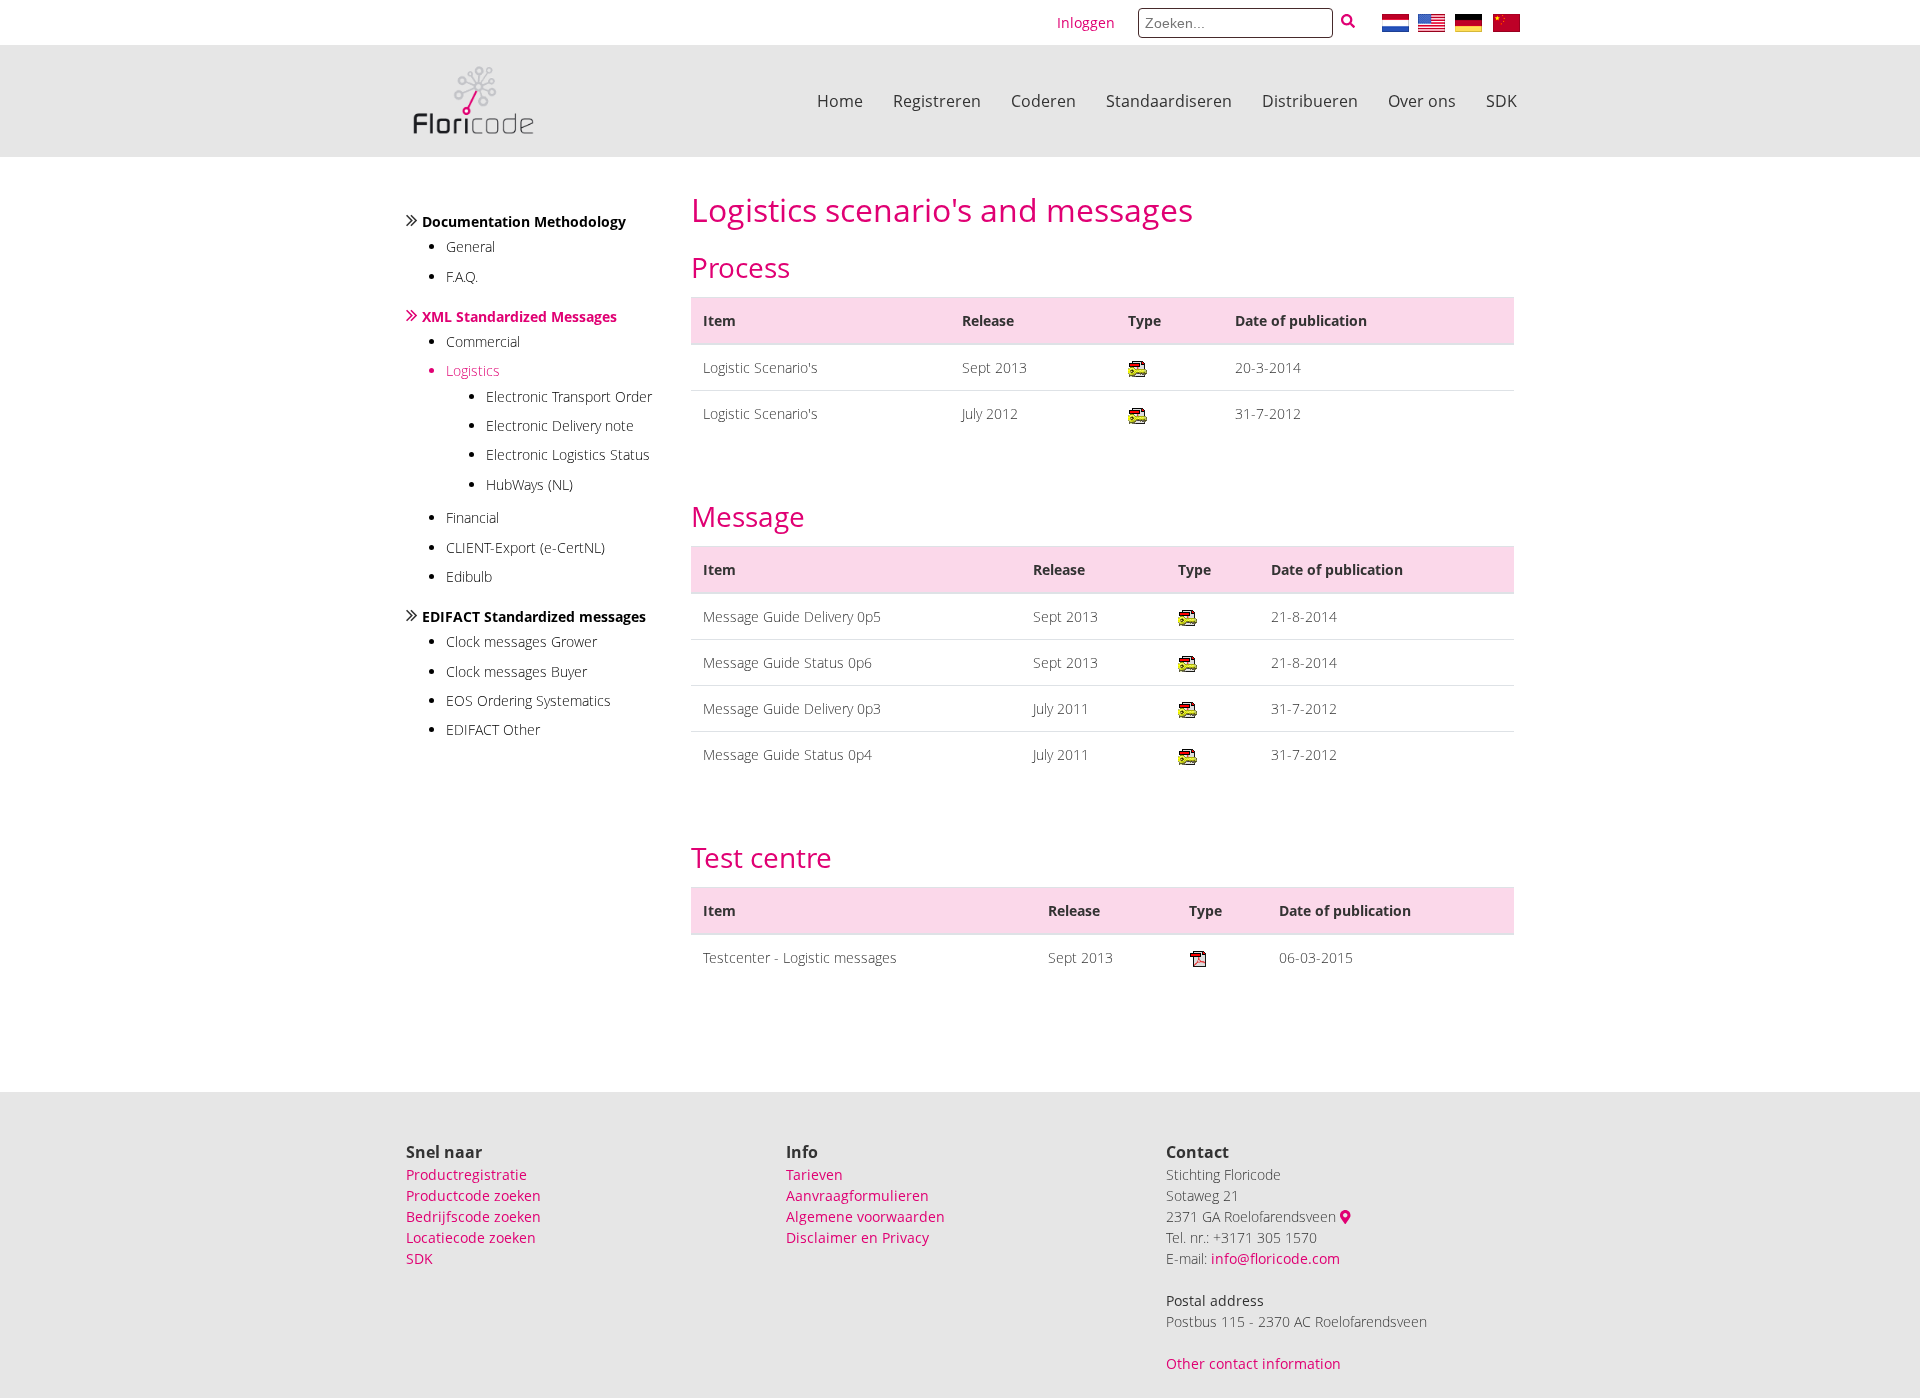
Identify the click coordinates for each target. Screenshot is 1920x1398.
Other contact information (1253, 1363)
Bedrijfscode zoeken (473, 1216)
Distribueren (1310, 101)
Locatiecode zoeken (471, 1237)
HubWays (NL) (529, 484)
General (470, 246)
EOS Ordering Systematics (528, 700)
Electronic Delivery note (560, 425)
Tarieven (814, 1174)
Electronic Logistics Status (568, 454)
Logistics (473, 370)
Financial (472, 517)
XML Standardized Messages (519, 316)
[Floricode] (473, 101)
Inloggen (1086, 22)
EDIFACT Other (493, 729)
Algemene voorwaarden (865, 1216)
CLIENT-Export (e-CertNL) (525, 547)
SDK (1501, 101)
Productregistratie (466, 1174)
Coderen (1043, 101)
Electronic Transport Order (569, 396)
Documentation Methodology (524, 221)
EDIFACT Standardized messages (534, 616)
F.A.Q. (462, 276)
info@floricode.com (1275, 1258)
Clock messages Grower (521, 641)
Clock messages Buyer (516, 671)
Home (840, 101)
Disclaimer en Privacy (857, 1237)
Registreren (937, 101)
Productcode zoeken (473, 1195)
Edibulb (469, 576)
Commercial (483, 341)
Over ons (1422, 101)
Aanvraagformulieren (857, 1195)
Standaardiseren (1169, 101)
